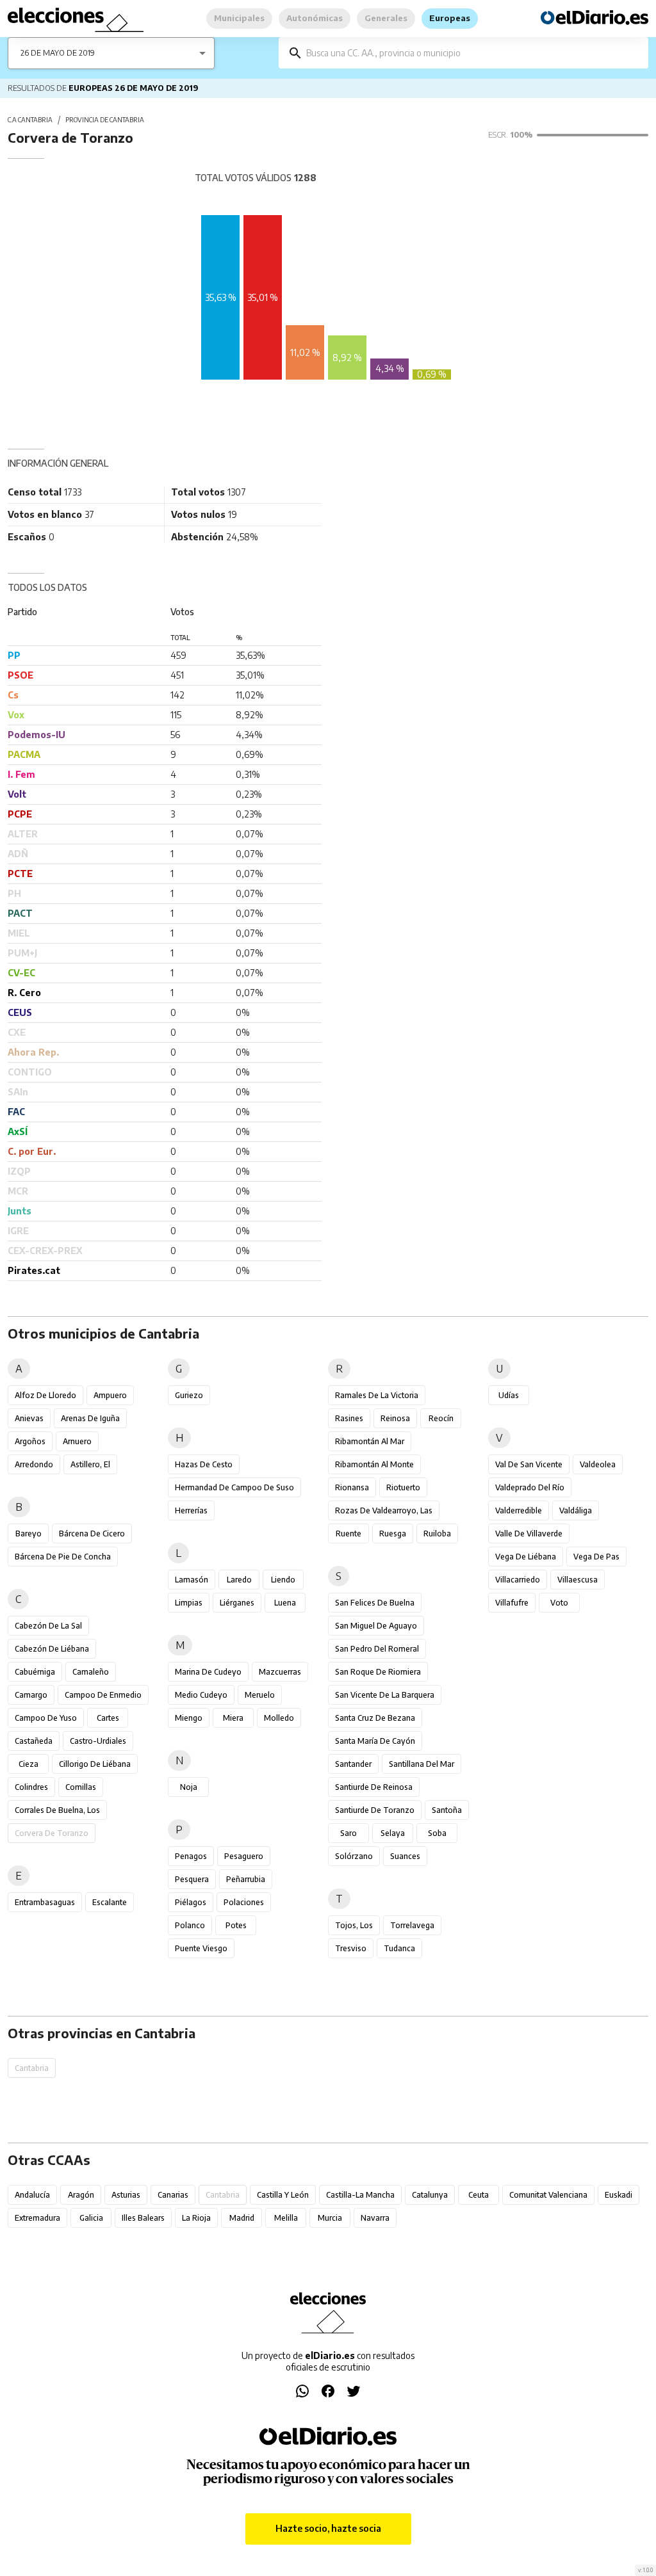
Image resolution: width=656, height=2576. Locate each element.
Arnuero (77, 1441)
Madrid (242, 2218)
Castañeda (34, 1741)
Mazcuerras (280, 1672)
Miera (233, 1718)
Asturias (126, 2195)
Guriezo (189, 1395)
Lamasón (192, 1580)
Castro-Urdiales (98, 1741)
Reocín (441, 1418)
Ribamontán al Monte (374, 1464)
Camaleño (91, 1672)
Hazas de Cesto (204, 1464)
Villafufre (512, 1603)
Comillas (81, 1787)
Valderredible (519, 1510)
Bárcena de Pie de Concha (63, 1557)
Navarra (375, 2218)
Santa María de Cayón (375, 1741)
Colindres (31, 1787)
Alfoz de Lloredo (45, 1395)
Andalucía (32, 2195)
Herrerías (191, 1510)
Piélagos (191, 1902)
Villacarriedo (518, 1580)
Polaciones (244, 1902)
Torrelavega (412, 1925)
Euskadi (619, 2195)
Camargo (31, 1695)
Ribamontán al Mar (370, 1441)
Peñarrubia (246, 1879)
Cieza (29, 1764)
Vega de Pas (596, 1557)
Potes (236, 1925)
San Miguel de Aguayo (376, 1626)
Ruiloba (437, 1534)
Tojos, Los (354, 1925)
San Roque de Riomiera (378, 1672)
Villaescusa (578, 1580)
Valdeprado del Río (530, 1487)
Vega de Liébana (526, 1557)
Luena (285, 1603)
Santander (353, 1764)
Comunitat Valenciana (548, 2195)
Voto (559, 1603)
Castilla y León (283, 2195)
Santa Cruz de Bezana (375, 1718)
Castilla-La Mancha (360, 2195)
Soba (437, 1833)
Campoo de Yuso (46, 1718)
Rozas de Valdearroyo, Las (384, 1510)
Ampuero (110, 1395)
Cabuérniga (35, 1672)
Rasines (349, 1418)
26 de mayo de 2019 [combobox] (58, 53)
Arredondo (34, 1464)
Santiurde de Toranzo (375, 1810)
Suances (405, 1856)
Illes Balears (143, 2218)
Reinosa (395, 1418)
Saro (348, 1833)
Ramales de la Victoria (377, 1395)
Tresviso (351, 1948)
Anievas (29, 1418)
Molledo (279, 1718)
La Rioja (196, 2218)
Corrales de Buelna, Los (57, 1810)
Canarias (173, 2195)
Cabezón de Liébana (52, 1649)
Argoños (30, 1441)
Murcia (330, 2218)
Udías (509, 1395)
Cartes (108, 1718)
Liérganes (237, 1603)
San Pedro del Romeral (377, 1649)
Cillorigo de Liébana (95, 1764)
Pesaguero (244, 1856)
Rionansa (352, 1487)
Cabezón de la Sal (48, 1626)
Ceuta (479, 2195)
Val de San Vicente (529, 1464)
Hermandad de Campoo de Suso (234, 1487)
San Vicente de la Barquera (385, 1695)
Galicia (91, 2218)
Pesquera (192, 1879)
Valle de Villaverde (529, 1534)
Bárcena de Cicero (92, 1534)
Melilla (286, 2218)
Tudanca (399, 1948)
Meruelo (260, 1695)
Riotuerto (403, 1487)
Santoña (447, 1810)
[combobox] (473, 53)
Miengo (189, 1718)
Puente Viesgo (201, 1948)
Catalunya (430, 2195)
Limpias (189, 1603)
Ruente (348, 1534)
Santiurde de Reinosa (374, 1787)
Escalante (110, 1902)
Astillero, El (90, 1464)
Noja (189, 1787)
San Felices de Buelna (375, 1603)
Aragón (81, 2195)
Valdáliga (576, 1510)
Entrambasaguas (45, 1902)
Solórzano (354, 1856)
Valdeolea (598, 1464)
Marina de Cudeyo (208, 1672)
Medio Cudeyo (201, 1695)
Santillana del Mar (422, 1764)
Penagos (191, 1856)
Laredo (239, 1580)
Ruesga (393, 1534)
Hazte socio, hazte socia (328, 2528)
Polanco (190, 1925)
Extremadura (37, 2218)
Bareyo (29, 1534)
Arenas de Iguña (90, 1418)
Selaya (393, 1833)
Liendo (283, 1580)
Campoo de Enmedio (103, 1695)
